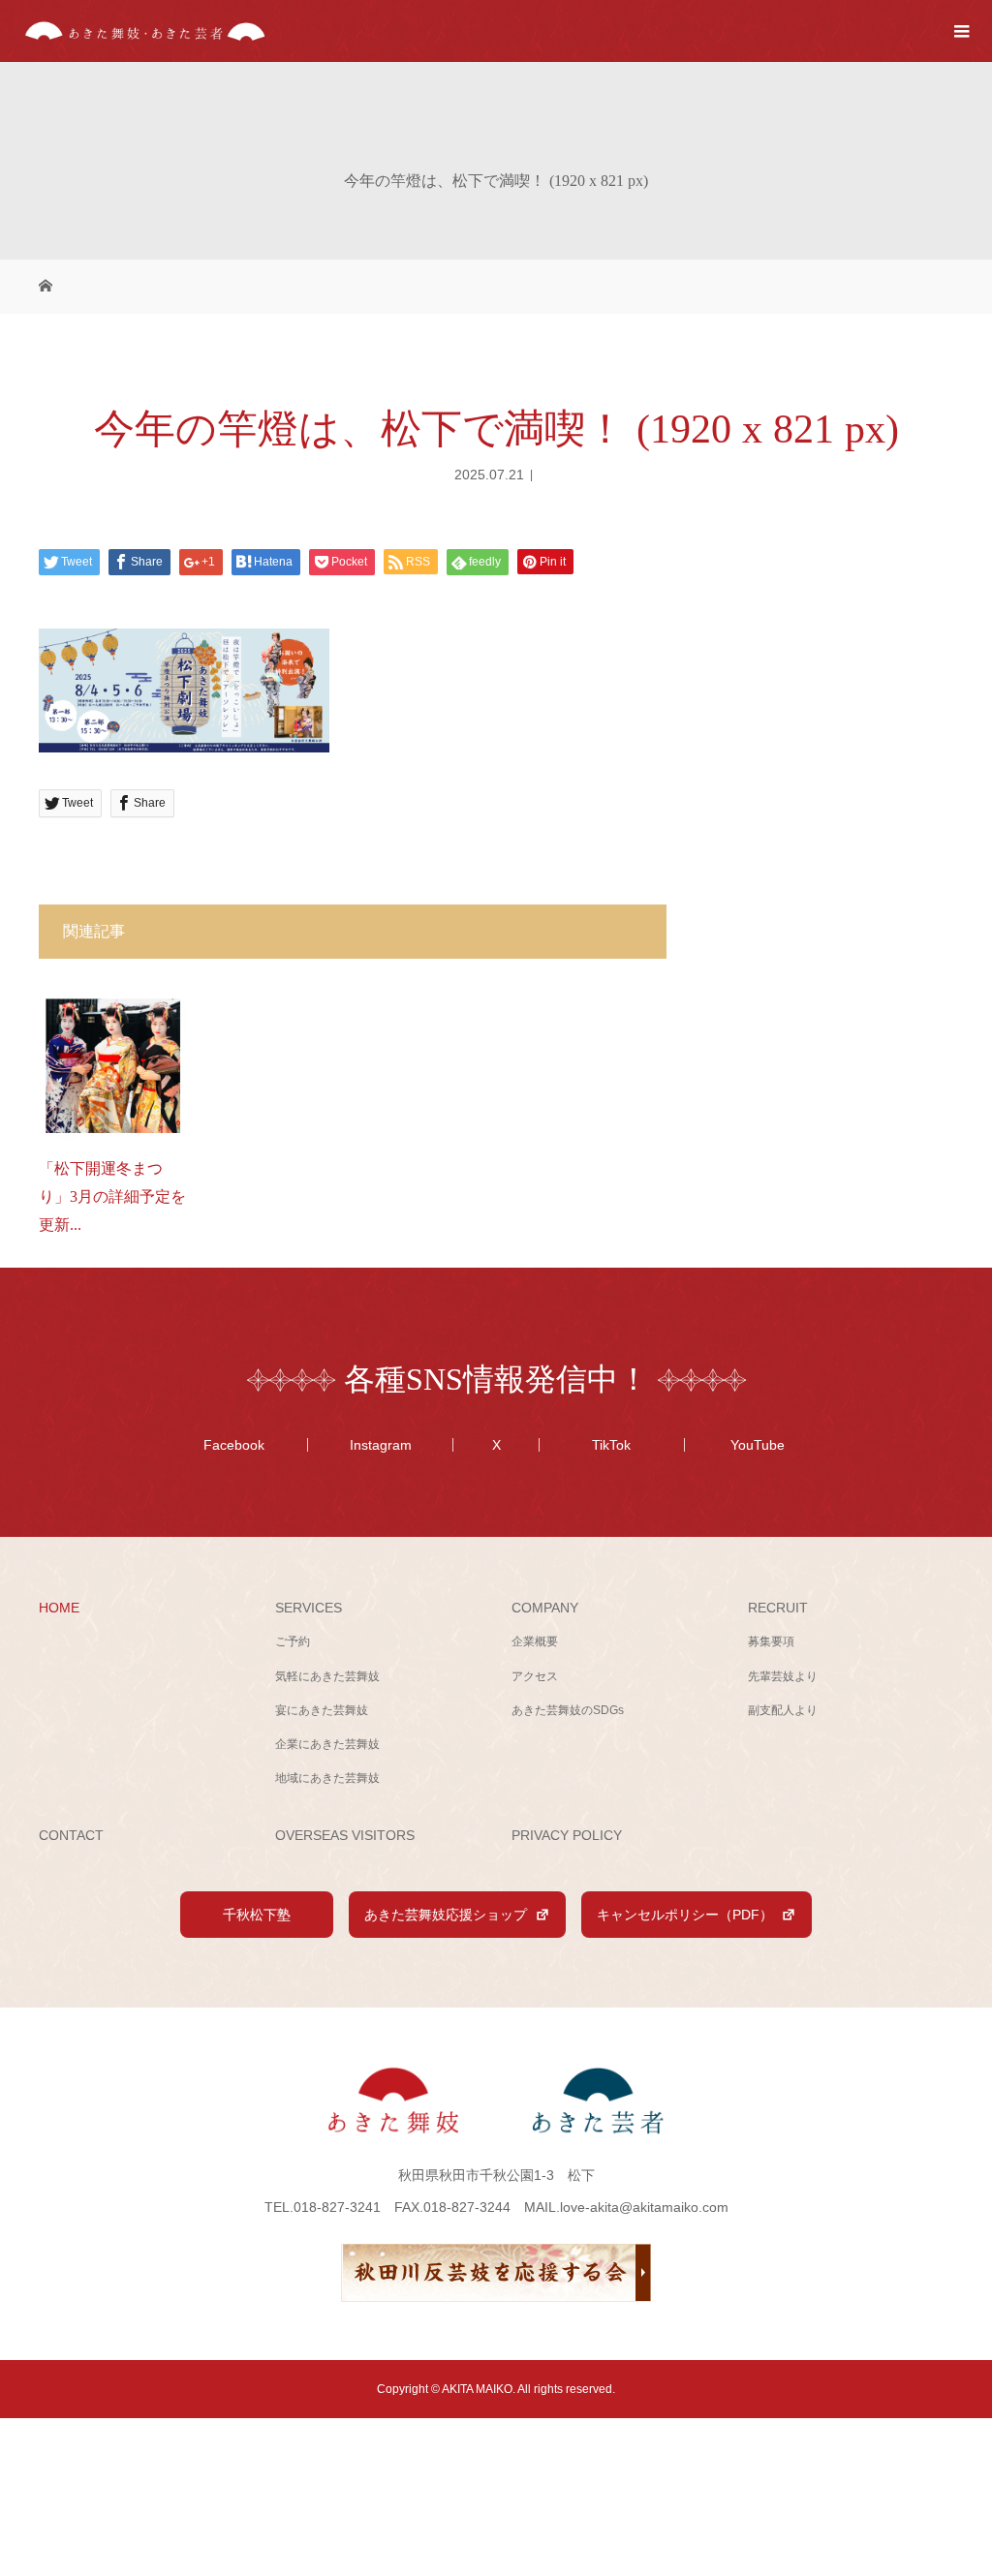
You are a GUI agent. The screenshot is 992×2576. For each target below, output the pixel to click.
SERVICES (309, 1608)
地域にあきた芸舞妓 (327, 1778)
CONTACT (71, 1835)
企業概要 (535, 1641)
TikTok (611, 1445)
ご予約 (293, 1641)
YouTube (758, 1445)
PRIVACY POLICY (567, 1835)
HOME (59, 1608)
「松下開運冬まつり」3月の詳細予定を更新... (112, 1196)
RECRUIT (778, 1608)
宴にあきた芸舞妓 (322, 1710)
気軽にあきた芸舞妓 (327, 1676)
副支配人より (783, 1710)
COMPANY (545, 1608)
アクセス (535, 1676)
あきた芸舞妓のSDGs (568, 1710)
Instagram (381, 1445)
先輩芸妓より (783, 1676)
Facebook (234, 1445)
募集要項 (771, 1641)
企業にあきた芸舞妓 (327, 1744)
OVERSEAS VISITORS (345, 1835)
